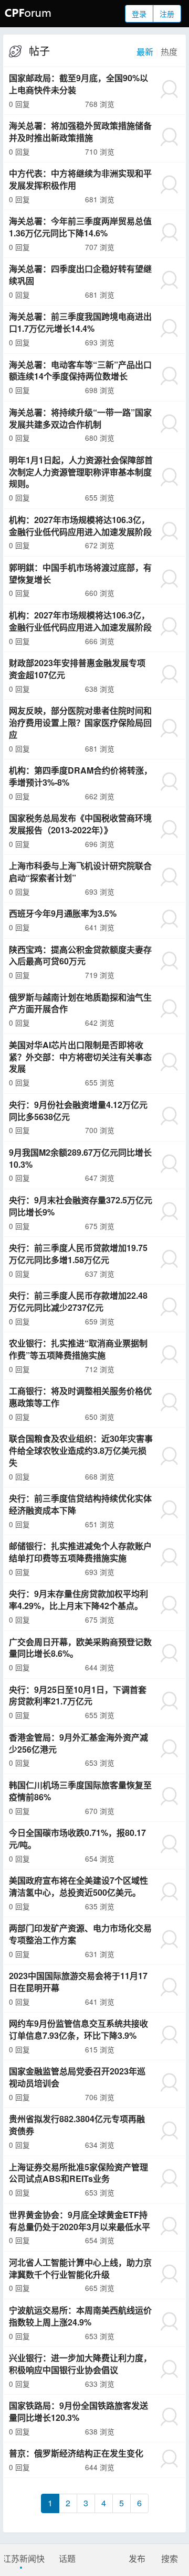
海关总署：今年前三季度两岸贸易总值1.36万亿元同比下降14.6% (80, 227)
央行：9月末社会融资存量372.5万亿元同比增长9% (81, 1206)
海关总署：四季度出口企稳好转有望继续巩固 (80, 275)
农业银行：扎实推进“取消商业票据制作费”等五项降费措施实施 (78, 1349)
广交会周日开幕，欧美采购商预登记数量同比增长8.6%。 (80, 1648)
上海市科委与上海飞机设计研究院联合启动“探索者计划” (80, 872)
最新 (145, 52)
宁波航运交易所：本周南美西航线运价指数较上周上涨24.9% (80, 2316)
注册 (167, 14)
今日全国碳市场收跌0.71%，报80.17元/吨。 (77, 1839)
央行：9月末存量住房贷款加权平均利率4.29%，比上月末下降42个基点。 (78, 1600)
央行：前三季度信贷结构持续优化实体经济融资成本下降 (80, 1504)
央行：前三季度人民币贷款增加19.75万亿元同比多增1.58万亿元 (78, 1254)
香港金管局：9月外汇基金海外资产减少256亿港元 (78, 1743)
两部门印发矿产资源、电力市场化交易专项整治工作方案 (80, 1934)
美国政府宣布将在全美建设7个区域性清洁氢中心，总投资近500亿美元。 (78, 1886)
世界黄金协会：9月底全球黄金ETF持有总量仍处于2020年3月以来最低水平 (80, 2221)
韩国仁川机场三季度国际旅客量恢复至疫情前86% (80, 1791)
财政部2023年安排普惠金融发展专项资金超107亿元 (77, 669)
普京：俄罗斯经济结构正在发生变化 (76, 2453)
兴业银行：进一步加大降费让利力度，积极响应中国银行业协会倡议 (80, 2364)
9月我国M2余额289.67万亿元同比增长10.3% (80, 1158)
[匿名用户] (169, 89)
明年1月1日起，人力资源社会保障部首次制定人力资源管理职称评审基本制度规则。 (81, 472)
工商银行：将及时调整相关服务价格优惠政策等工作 (80, 1397)
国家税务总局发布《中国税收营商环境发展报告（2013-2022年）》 (80, 824)
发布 (137, 2558)
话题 (67, 2558)
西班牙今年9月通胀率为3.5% (63, 913)
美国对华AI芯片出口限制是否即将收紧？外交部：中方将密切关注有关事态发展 (80, 1057)
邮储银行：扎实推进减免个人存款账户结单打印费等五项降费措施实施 (80, 1552)
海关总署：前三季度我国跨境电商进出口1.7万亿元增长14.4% (80, 322)
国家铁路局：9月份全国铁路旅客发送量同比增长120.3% (78, 2411)
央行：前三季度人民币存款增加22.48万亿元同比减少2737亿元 (78, 1301)
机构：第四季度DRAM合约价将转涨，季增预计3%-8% (81, 776)
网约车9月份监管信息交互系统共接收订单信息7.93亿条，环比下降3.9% (78, 2029)
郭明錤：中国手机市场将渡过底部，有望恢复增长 (80, 573)
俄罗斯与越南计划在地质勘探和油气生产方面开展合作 (80, 1003)
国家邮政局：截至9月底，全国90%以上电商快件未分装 (78, 84)
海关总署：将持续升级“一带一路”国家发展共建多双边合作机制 (80, 418)
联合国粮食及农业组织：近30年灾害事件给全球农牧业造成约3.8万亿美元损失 (81, 1450)
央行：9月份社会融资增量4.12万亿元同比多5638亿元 (78, 1111)
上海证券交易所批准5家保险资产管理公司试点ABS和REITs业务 (78, 2173)
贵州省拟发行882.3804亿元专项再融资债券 (77, 2125)
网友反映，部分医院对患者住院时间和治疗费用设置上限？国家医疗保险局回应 (80, 722)
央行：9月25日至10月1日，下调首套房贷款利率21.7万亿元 (78, 1695)
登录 (139, 14)
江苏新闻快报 (22, 2558)
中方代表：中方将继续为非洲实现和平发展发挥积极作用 (80, 179)
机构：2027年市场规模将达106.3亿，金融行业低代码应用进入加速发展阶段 (80, 526)
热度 (169, 52)
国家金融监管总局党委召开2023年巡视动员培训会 (77, 2077)
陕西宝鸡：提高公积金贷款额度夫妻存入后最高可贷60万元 (80, 955)
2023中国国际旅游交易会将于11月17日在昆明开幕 (78, 1982)
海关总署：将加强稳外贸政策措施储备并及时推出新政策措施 (80, 132)
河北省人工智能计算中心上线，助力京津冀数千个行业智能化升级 (80, 2268)
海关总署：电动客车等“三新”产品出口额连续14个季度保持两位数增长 (80, 371)
